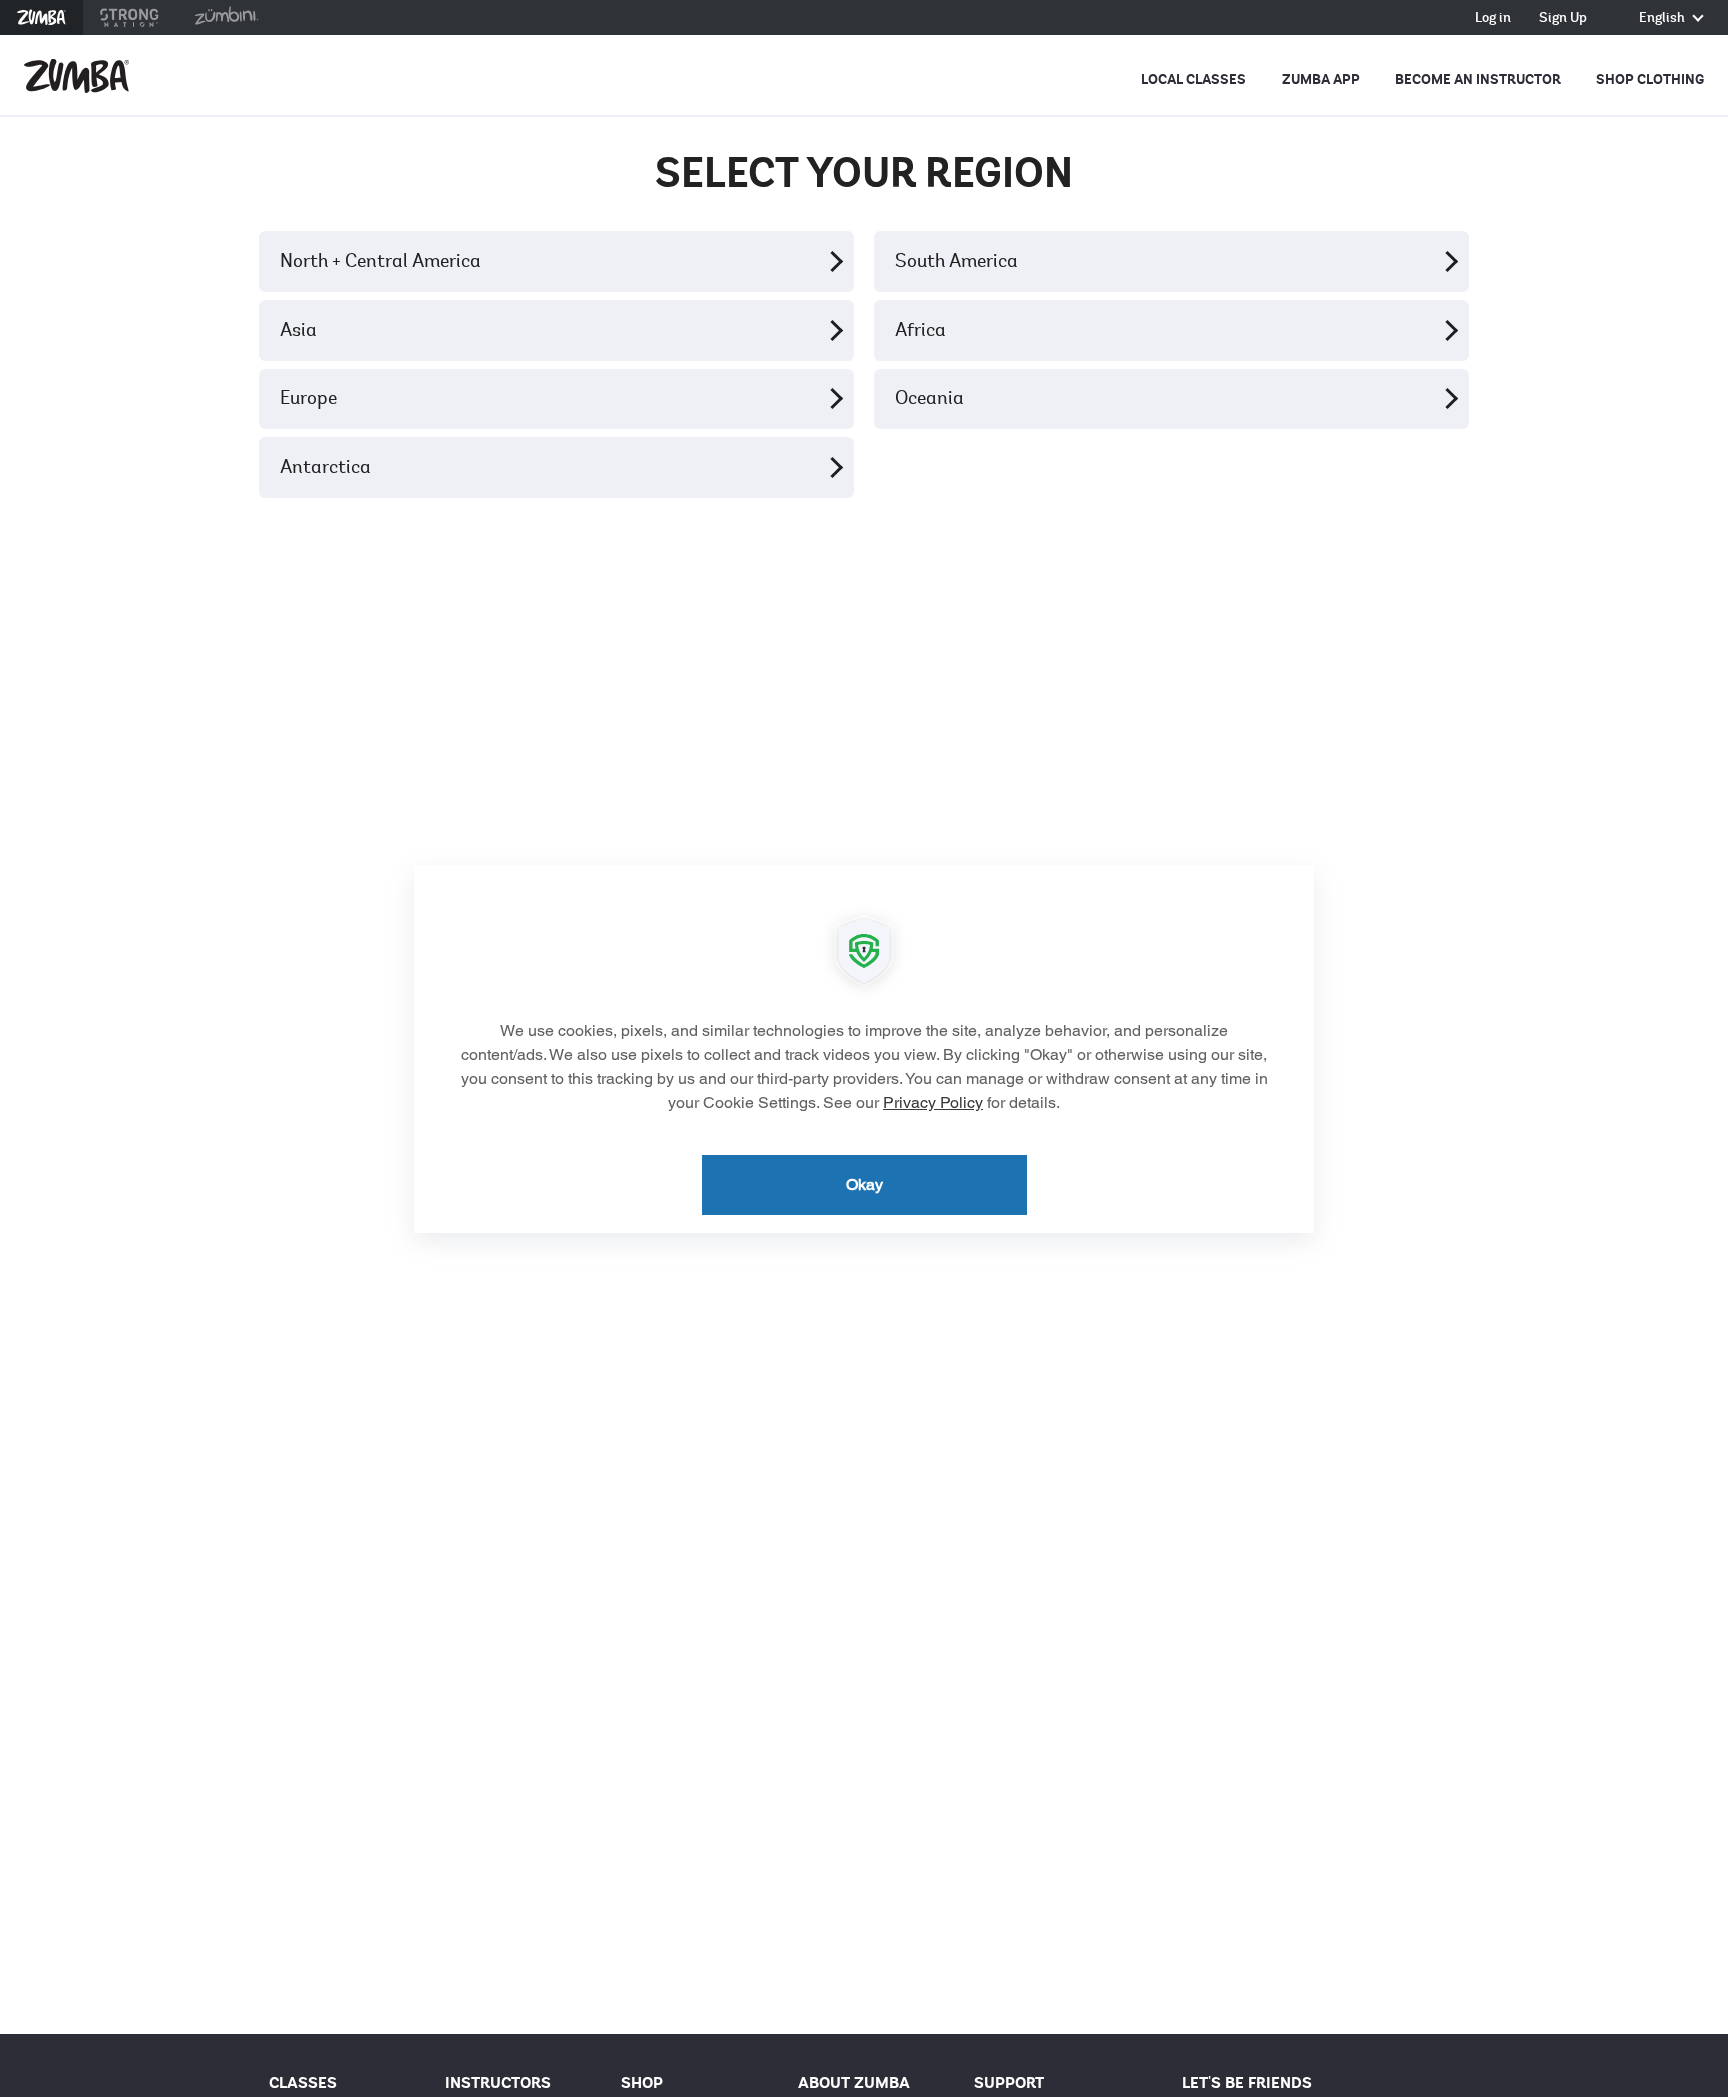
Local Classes (1193, 79)
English (1663, 18)
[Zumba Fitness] (76, 76)
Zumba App (1321, 79)
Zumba (41, 17)
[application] (864, 1049)
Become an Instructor (1478, 79)
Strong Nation (129, 17)
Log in (1493, 18)
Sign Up (1563, 18)
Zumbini (226, 17)
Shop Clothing (1650, 79)
